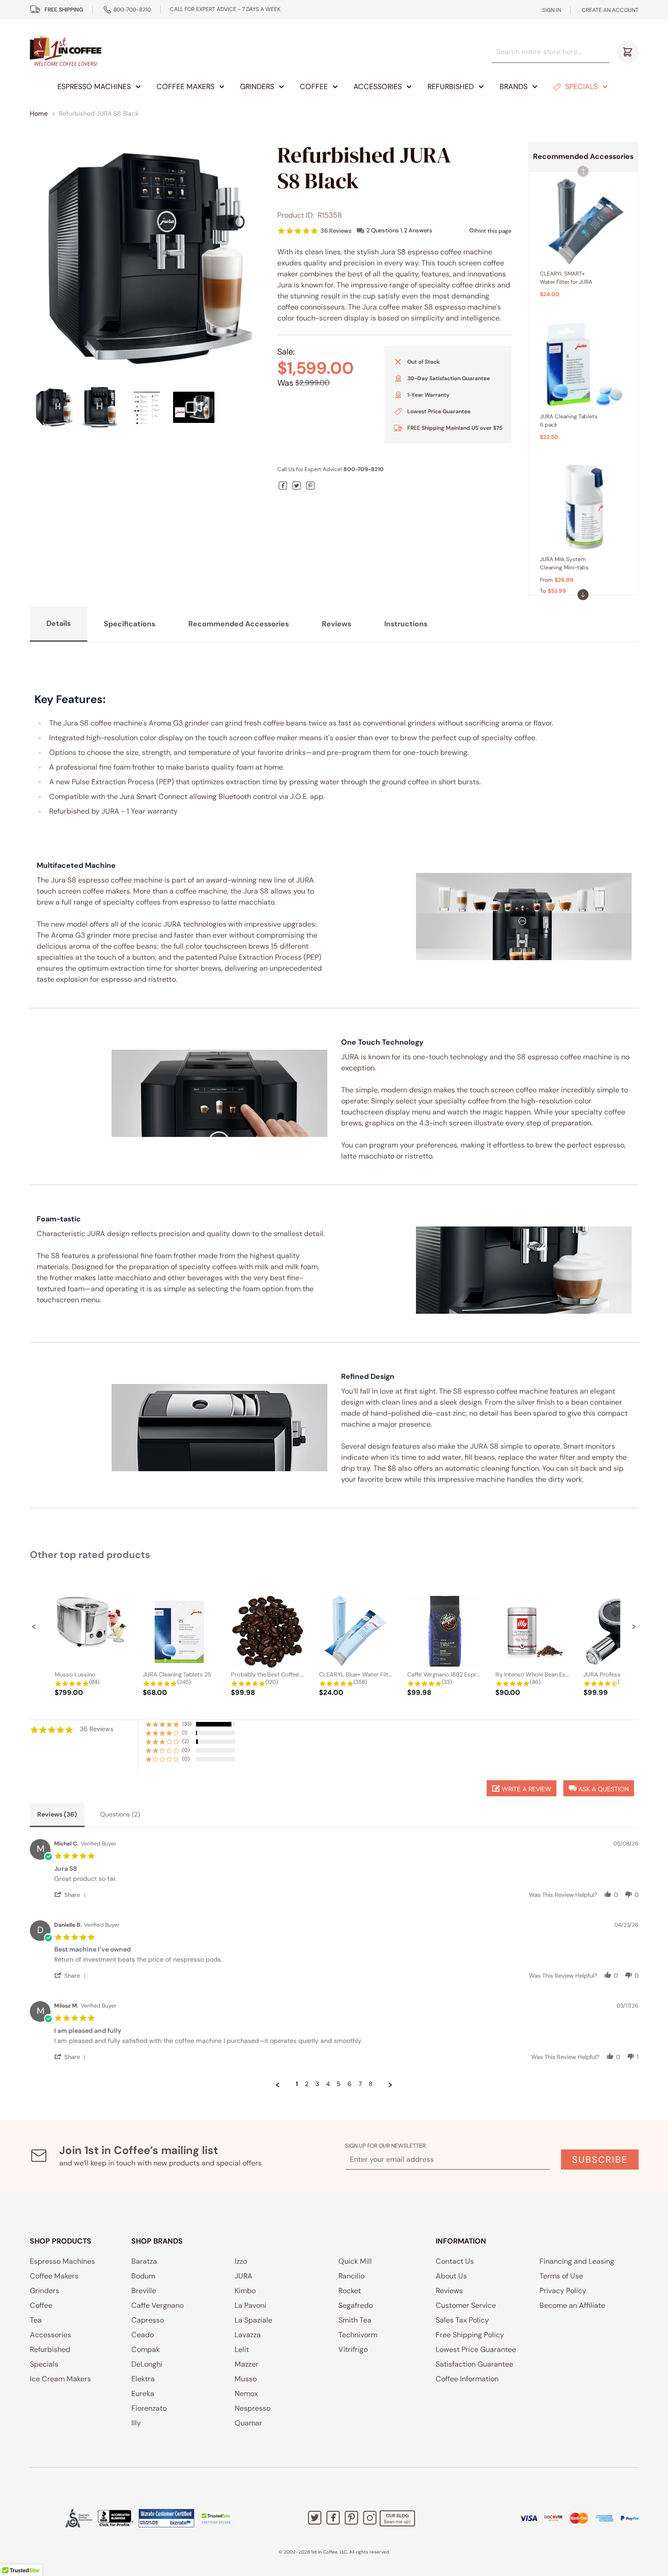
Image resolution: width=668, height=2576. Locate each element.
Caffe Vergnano (157, 2305)
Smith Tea (355, 2320)
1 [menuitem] (297, 2084)
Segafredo (356, 2305)
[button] (583, 595)
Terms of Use (561, 2276)
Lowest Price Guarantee (476, 2349)
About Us (451, 2276)
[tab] (57, 1815)
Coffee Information (467, 2379)
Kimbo (245, 2291)
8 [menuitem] (371, 2084)
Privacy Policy (563, 2291)
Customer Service (466, 2305)
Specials (581, 87)
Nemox (246, 2393)
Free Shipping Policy (470, 2335)
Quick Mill (355, 2261)
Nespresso (253, 2408)
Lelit (242, 2349)
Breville (144, 2291)
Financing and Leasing (577, 2261)
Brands (514, 87)
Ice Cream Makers (60, 2379)
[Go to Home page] (66, 52)
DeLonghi (147, 2364)
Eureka (143, 2393)
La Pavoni (250, 2305)
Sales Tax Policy (462, 2320)
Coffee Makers (185, 87)
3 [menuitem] (317, 2084)
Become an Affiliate (572, 2305)
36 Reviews (336, 231)
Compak (146, 2349)
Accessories (378, 87)
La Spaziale (253, 2320)
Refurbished (451, 87)
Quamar (248, 2423)
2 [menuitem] (307, 2084)
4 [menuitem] (328, 2084)
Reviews (449, 2291)
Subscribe (600, 2160)
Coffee (314, 87)
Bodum (143, 2276)
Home (39, 113)
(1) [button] (185, 1732)
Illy (136, 2423)
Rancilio (351, 2276)
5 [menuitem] (339, 2084)
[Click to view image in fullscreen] (146, 258)
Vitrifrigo (353, 2349)
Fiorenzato (149, 2408)
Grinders (257, 87)
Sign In (552, 10)
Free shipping (64, 10)
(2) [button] (185, 1741)
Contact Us (455, 2261)
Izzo (241, 2261)
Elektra (143, 2379)
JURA (244, 2276)
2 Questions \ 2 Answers (399, 230)
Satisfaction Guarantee (474, 2364)
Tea (36, 2320)
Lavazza (248, 2335)
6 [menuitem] (350, 2084)
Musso (246, 2379)
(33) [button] (187, 1724)
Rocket (350, 2291)
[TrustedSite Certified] (216, 2518)
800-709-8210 (132, 10)
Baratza (144, 2261)
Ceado (143, 2335)
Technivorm (358, 2335)
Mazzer (247, 2364)
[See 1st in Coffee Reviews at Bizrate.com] (166, 2518)
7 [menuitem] (360, 2084)
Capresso (148, 2320)
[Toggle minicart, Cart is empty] (628, 52)
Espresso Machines (94, 87)
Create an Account (610, 10)
